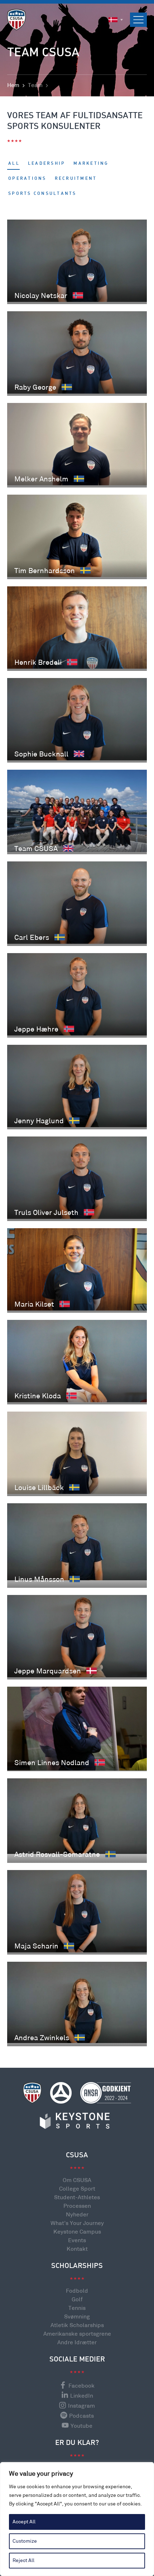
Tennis (77, 2308)
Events (77, 2241)
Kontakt (77, 2249)
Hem (13, 85)
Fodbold (77, 2291)
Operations (27, 179)
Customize (25, 2541)
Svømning (77, 2317)
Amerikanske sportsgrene (77, 2334)
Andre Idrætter (77, 2343)
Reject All (23, 2560)
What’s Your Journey (77, 2223)
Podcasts (81, 2416)
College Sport (77, 2189)
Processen (77, 2206)
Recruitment (76, 179)
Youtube (81, 2426)
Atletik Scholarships (77, 2325)
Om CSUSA (77, 2180)
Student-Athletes (77, 2198)
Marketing (91, 164)
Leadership (47, 164)
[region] (77, 2519)
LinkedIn (82, 2396)
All (14, 164)
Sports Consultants (42, 194)
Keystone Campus (77, 2232)
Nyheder (77, 2215)
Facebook (81, 2386)
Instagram (81, 2406)
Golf (77, 2300)
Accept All (24, 2522)
